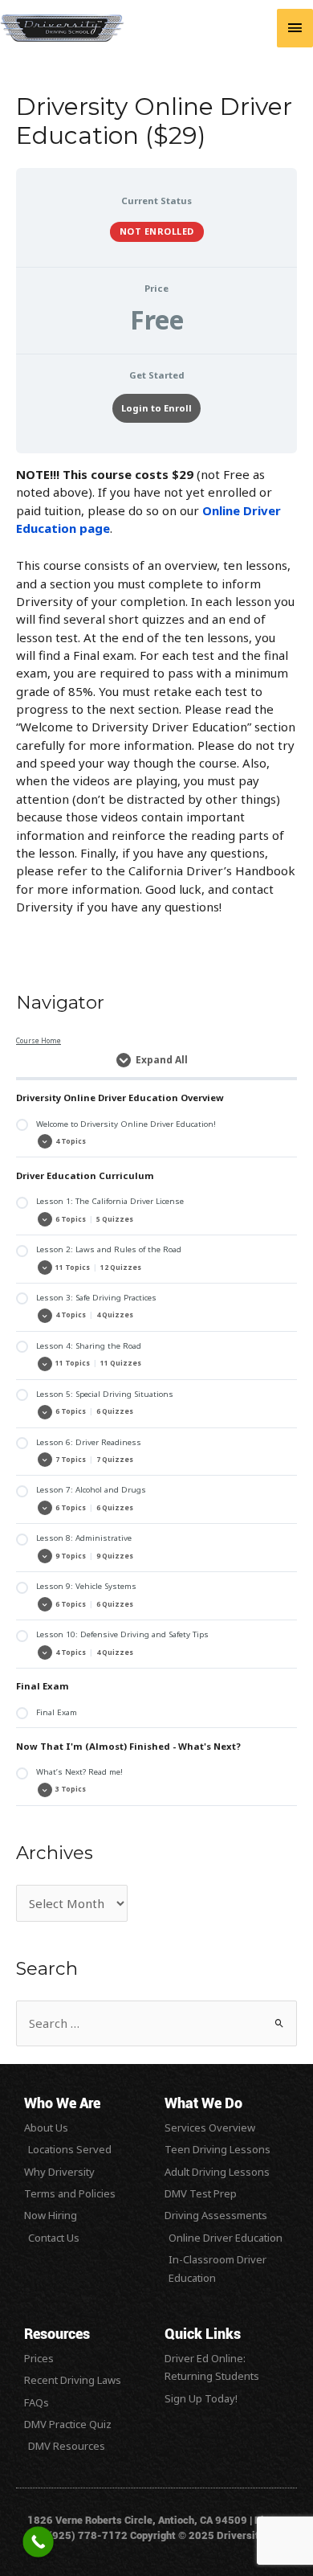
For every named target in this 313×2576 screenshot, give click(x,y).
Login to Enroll (156, 408)
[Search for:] (156, 2024)
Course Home (39, 1040)
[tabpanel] (156, 690)
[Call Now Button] (38, 2542)
